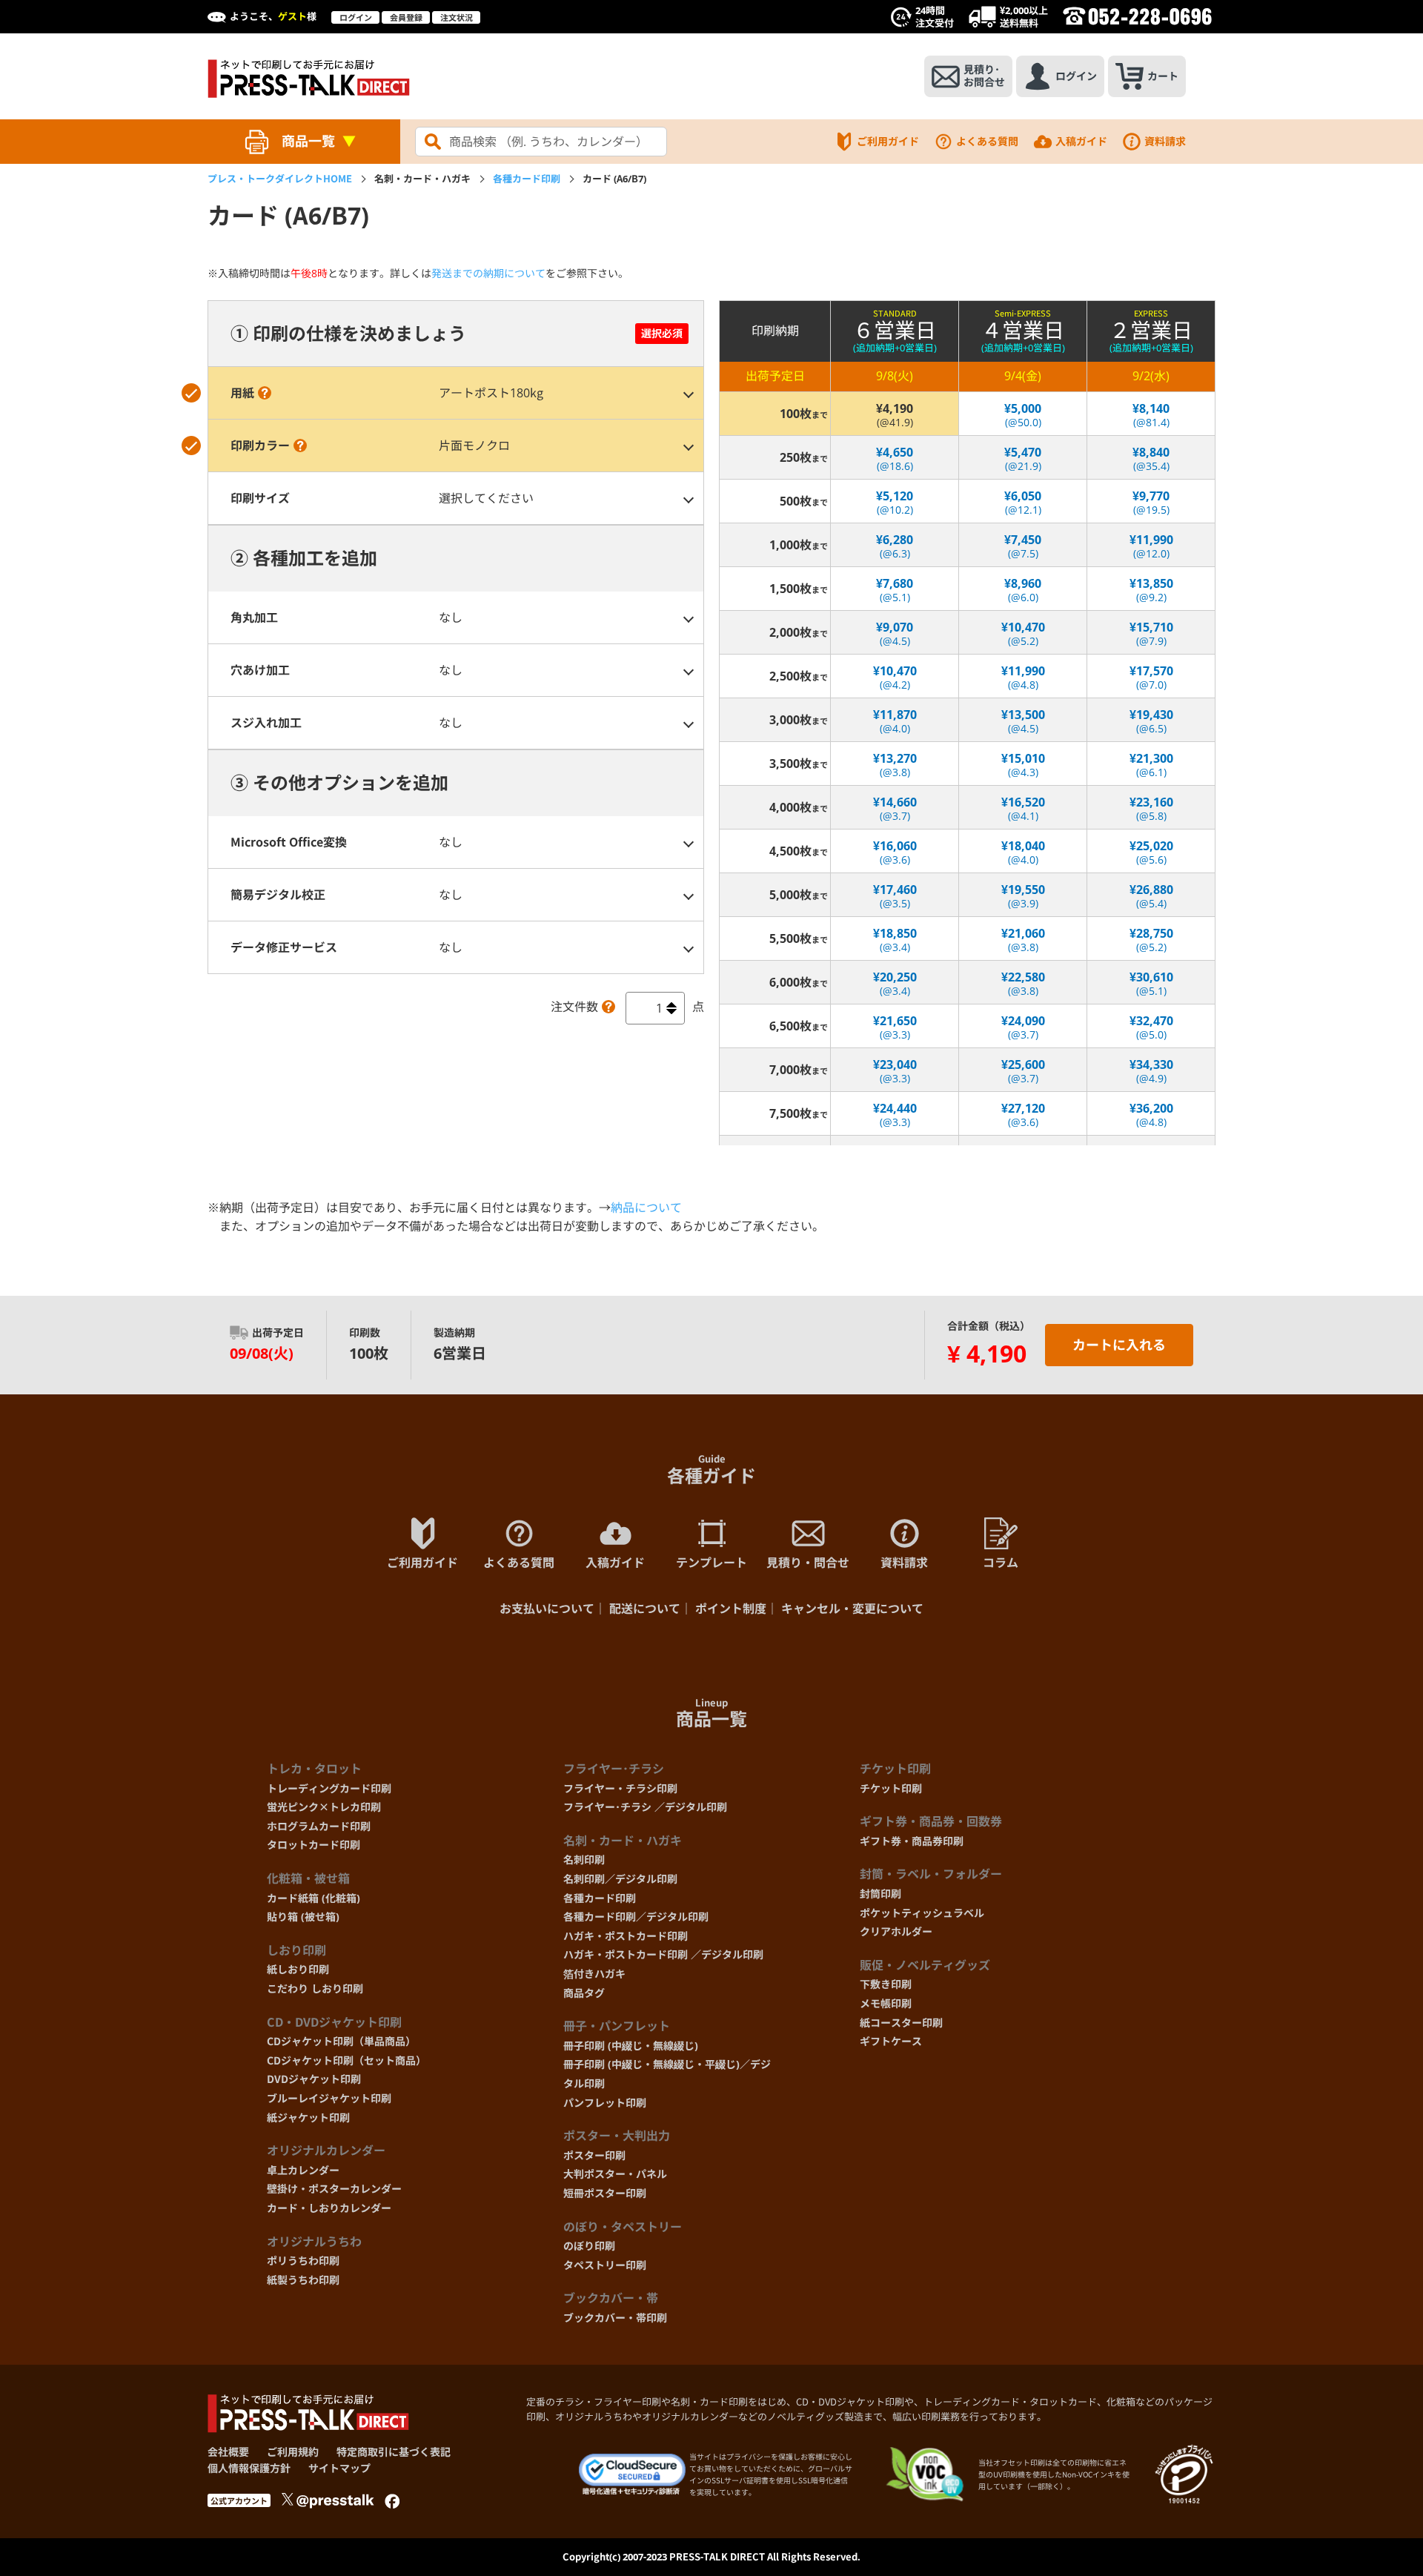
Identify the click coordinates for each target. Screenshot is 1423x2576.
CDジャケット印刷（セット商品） (346, 2060)
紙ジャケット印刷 (308, 2118)
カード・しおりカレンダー (329, 2208)
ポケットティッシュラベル (922, 1913)
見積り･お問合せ (984, 76)
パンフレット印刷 (605, 2103)
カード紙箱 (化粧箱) (314, 1898)
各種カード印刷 (527, 179)
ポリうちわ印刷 (303, 2261)
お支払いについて (547, 1609)
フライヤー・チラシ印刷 (620, 1788)
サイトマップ (339, 2468)
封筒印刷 (880, 1894)
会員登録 (406, 17)
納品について (646, 1208)
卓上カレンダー (303, 2170)
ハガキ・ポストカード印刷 (626, 1936)
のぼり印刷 (589, 2246)
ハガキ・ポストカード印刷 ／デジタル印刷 (663, 1954)
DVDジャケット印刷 (314, 2079)
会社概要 (228, 2452)
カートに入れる (1119, 1345)
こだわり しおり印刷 (315, 1989)
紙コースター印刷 (901, 2023)
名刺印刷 (584, 1860)
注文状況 (457, 17)
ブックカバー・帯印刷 (615, 2318)
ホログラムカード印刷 (319, 1826)
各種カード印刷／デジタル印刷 (636, 1917)
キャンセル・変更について (852, 1609)
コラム (1001, 1563)
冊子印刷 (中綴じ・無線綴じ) (631, 2046)
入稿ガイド (1081, 141)
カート (1163, 76)
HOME (280, 179)
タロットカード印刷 (314, 1845)
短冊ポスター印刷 (605, 2193)
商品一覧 (308, 141)
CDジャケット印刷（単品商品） (341, 2041)
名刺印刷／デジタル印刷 (620, 1879)
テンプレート (711, 1563)
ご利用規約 (293, 2452)
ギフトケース (891, 2041)
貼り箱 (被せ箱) (303, 1917)
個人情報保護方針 (249, 2468)
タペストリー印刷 (605, 2265)
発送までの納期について (488, 273)
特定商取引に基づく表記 (394, 2452)
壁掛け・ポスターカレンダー (334, 2189)
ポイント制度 (731, 1609)
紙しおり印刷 (298, 1969)
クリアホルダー (896, 1931)
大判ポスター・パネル (615, 2174)
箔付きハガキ (594, 1974)
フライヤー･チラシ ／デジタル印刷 (645, 1807)
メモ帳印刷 (886, 2003)
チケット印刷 (891, 1788)
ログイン (356, 17)
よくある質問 (987, 141)
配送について (645, 1609)
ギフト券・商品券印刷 (912, 1841)
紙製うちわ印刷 (303, 2280)
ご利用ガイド (888, 141)
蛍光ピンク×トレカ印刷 (324, 1807)
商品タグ (584, 1993)
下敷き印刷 (886, 1984)
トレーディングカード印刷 (329, 1788)
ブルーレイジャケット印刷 (329, 2098)
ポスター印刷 (594, 2155)
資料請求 (1165, 141)
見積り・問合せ (808, 1563)
